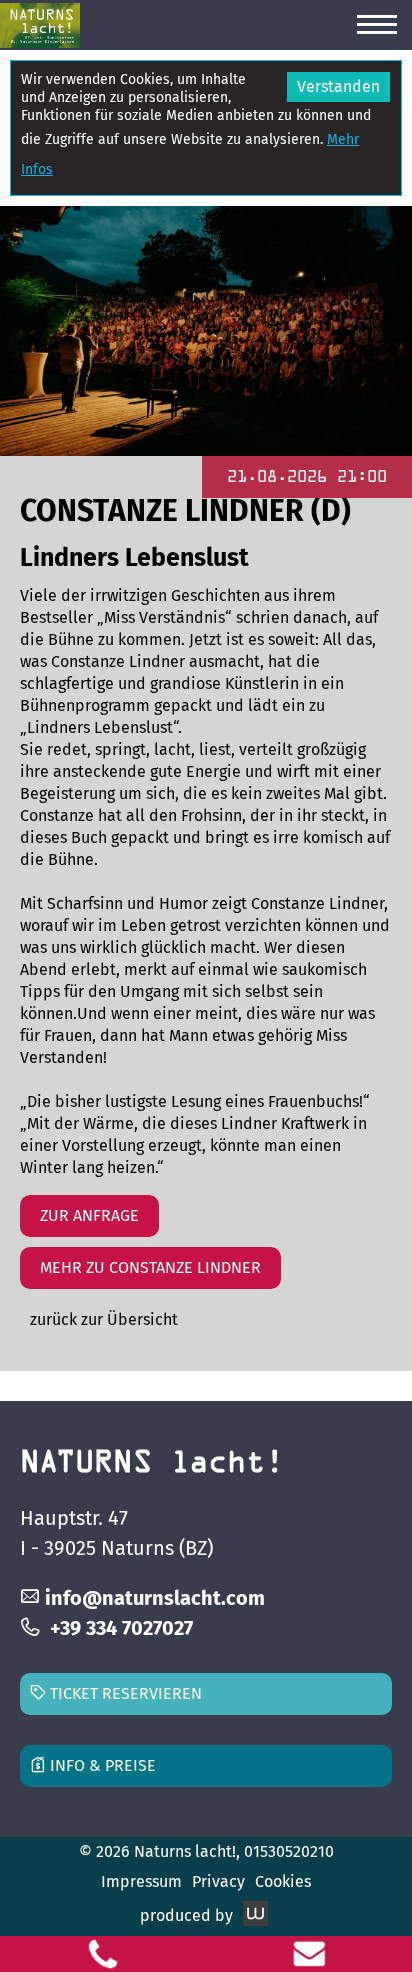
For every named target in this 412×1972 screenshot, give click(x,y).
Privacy (218, 1881)
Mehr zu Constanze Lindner (150, 1267)
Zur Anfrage (89, 1215)
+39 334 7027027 (121, 1628)
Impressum (141, 1881)
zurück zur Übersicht (104, 1319)
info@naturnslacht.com (155, 1598)
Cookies (283, 1881)
